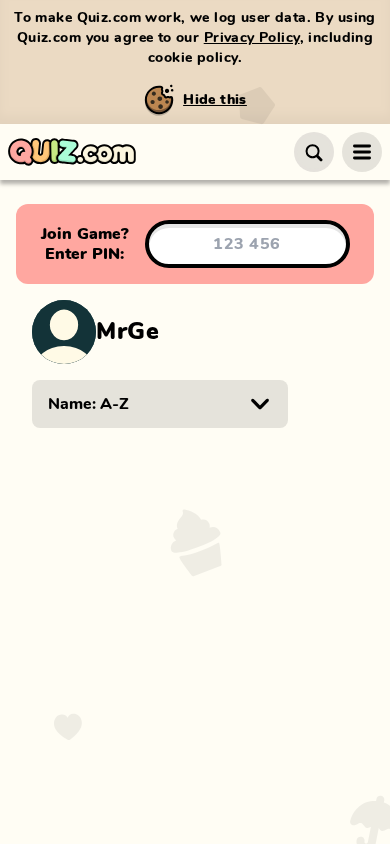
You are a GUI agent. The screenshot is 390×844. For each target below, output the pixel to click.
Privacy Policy (252, 38)
